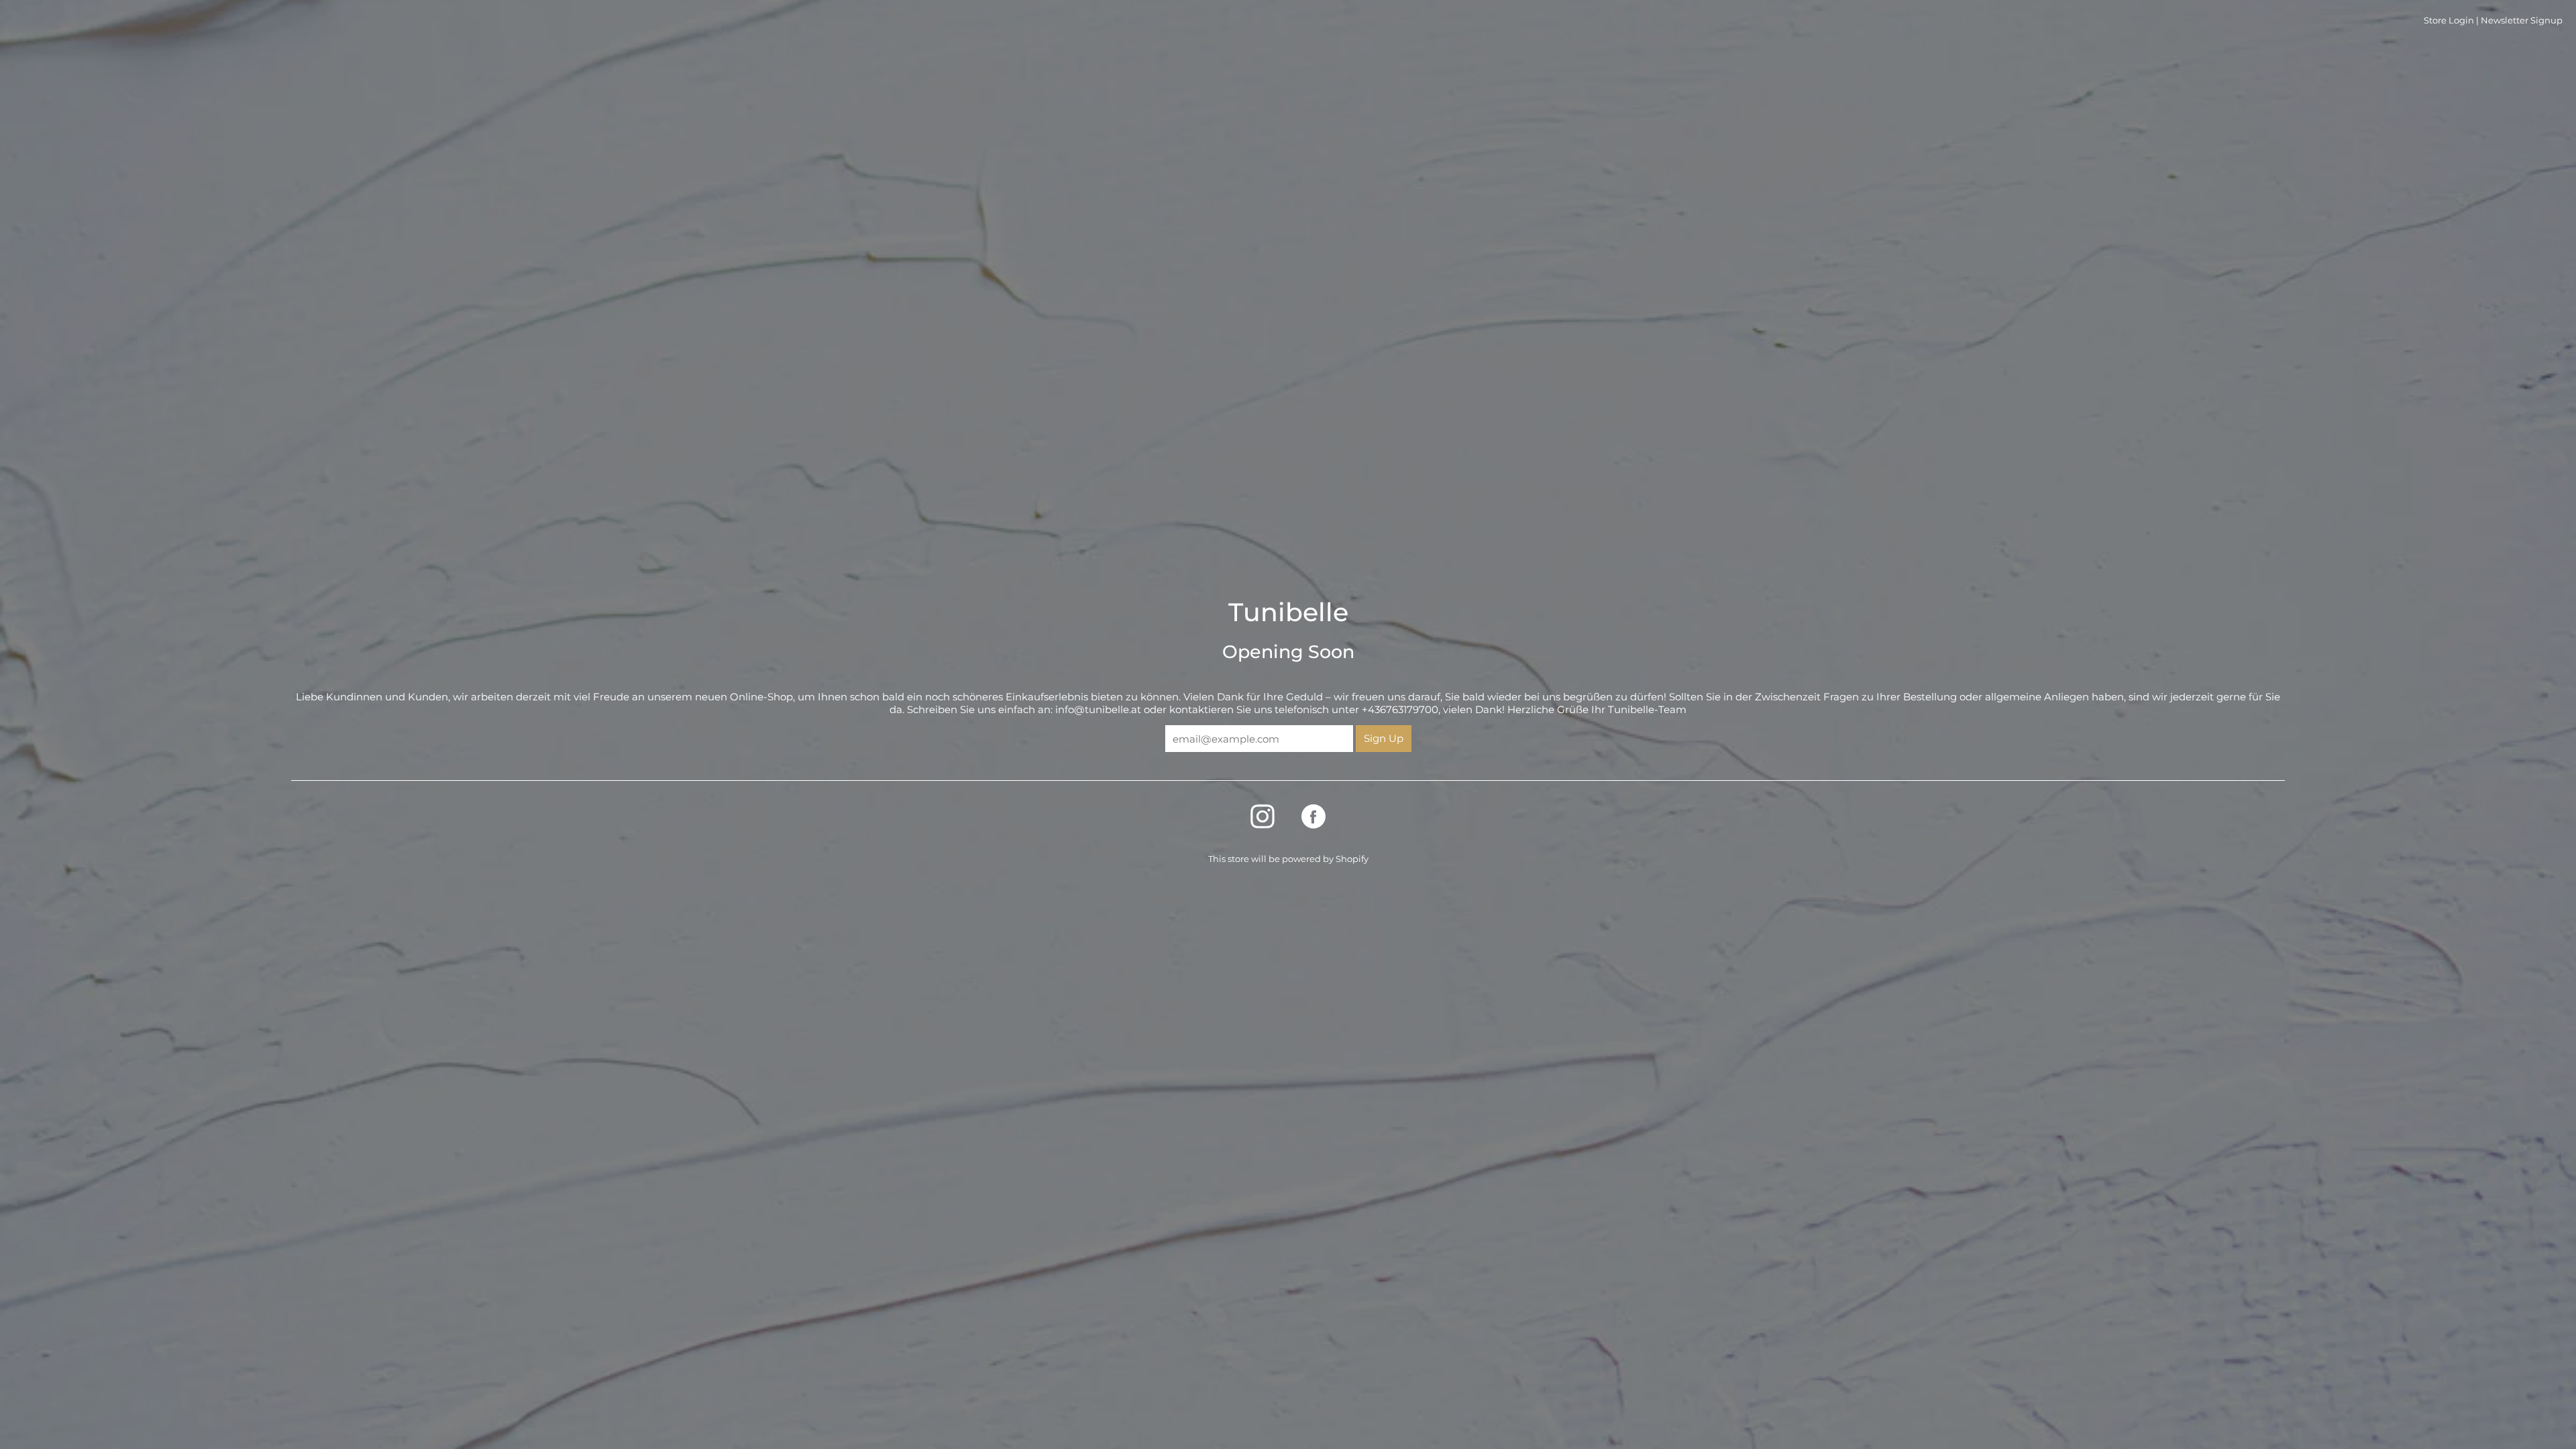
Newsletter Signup (2522, 20)
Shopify (1352, 859)
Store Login (2449, 20)
